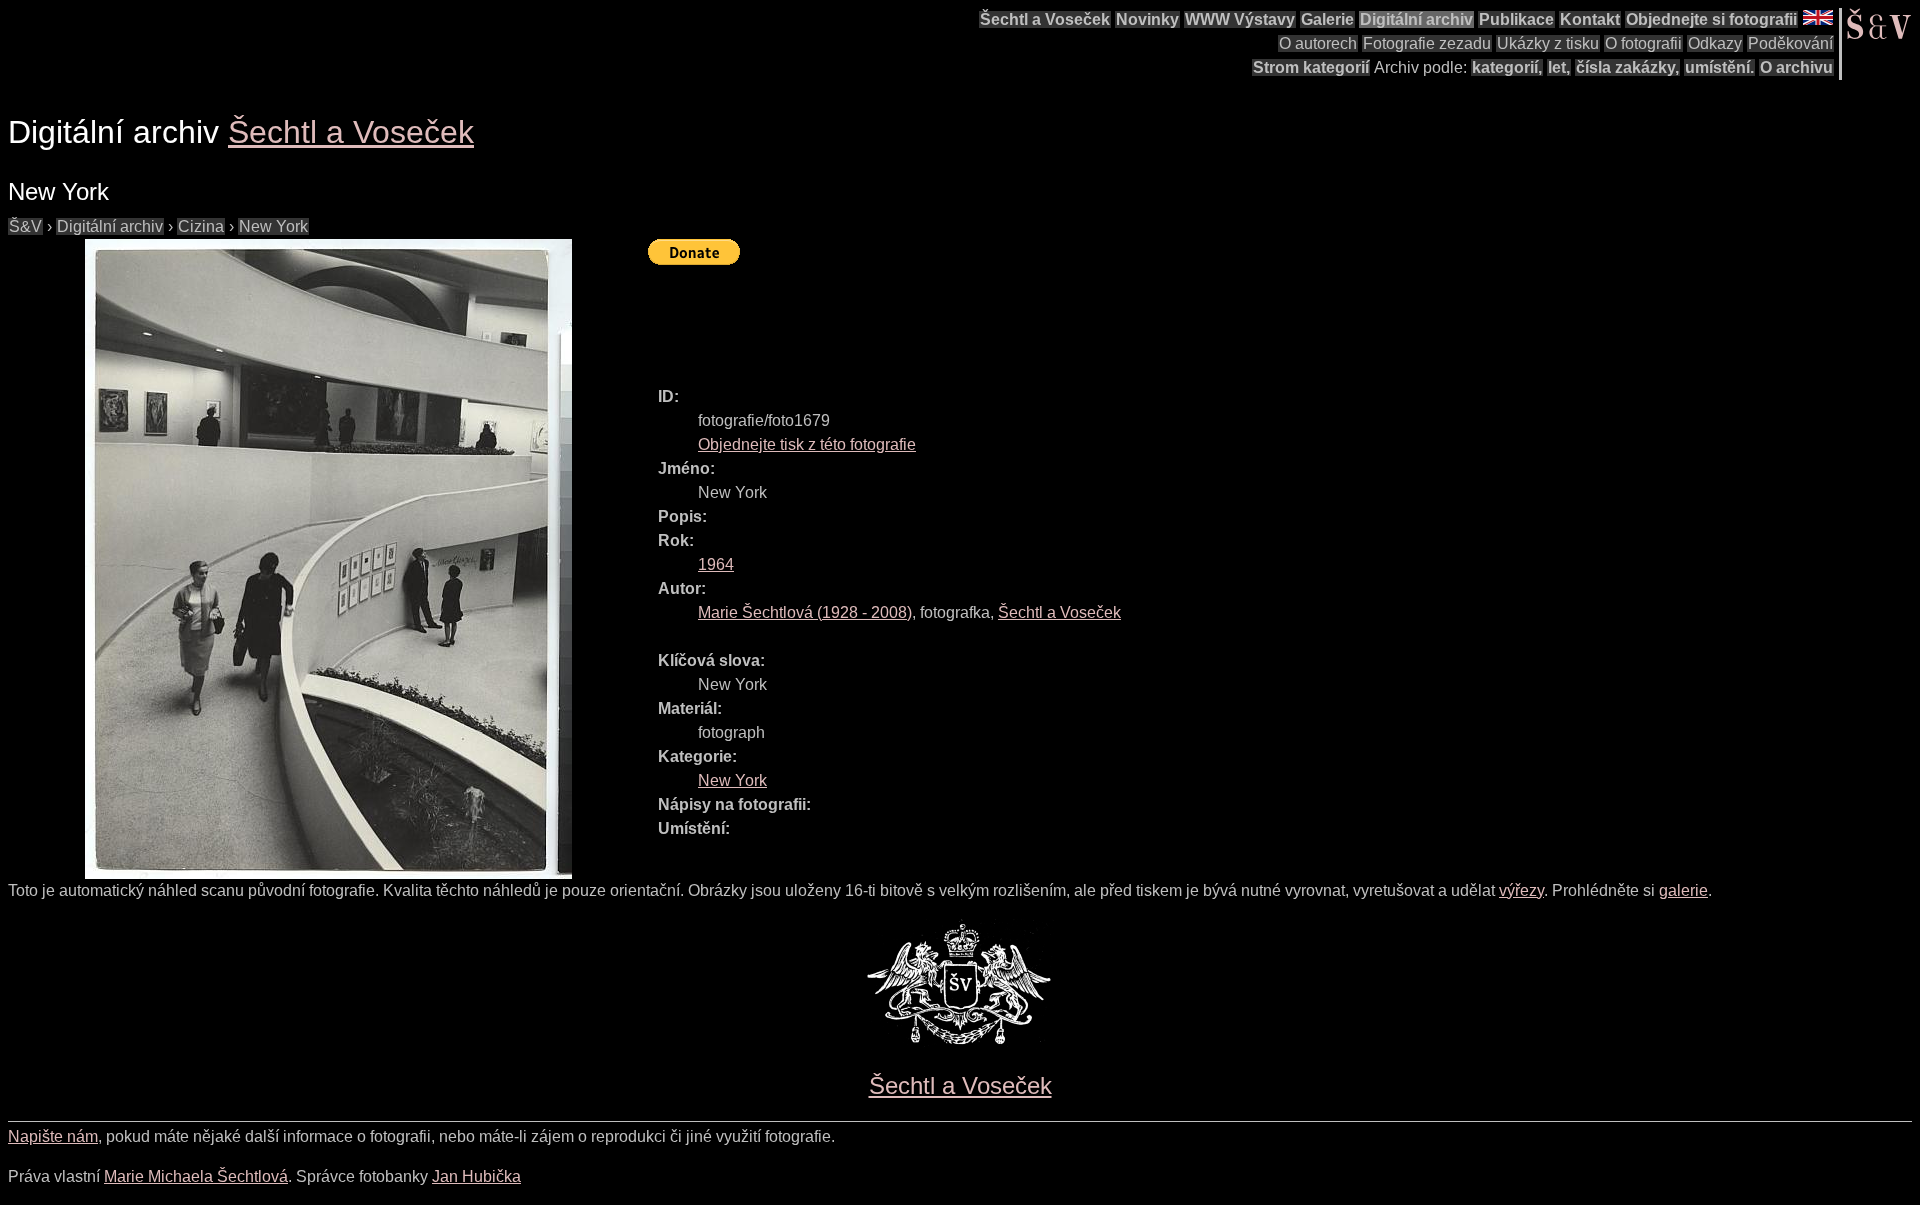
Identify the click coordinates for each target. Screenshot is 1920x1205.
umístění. (1719, 67)
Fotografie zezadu (1427, 43)
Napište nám (53, 1136)
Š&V (25, 226)
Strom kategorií (1311, 67)
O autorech (1318, 43)
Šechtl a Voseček (1045, 19)
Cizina (201, 226)
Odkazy (1715, 43)
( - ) (805, 612)
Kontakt (1590, 19)
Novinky (1147, 19)
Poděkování (1790, 43)
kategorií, (1507, 67)
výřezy (1521, 890)
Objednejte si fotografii (1711, 19)
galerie (1683, 890)
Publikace (1516, 19)
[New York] (328, 559)
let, (1559, 67)
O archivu (1796, 67)
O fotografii (1643, 43)
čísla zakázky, (1627, 67)
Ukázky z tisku (1548, 43)
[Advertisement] (1012, 317)
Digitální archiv (1416, 19)
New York (273, 226)
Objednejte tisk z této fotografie (807, 444)
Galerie (1327, 19)
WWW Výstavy (1240, 19)
